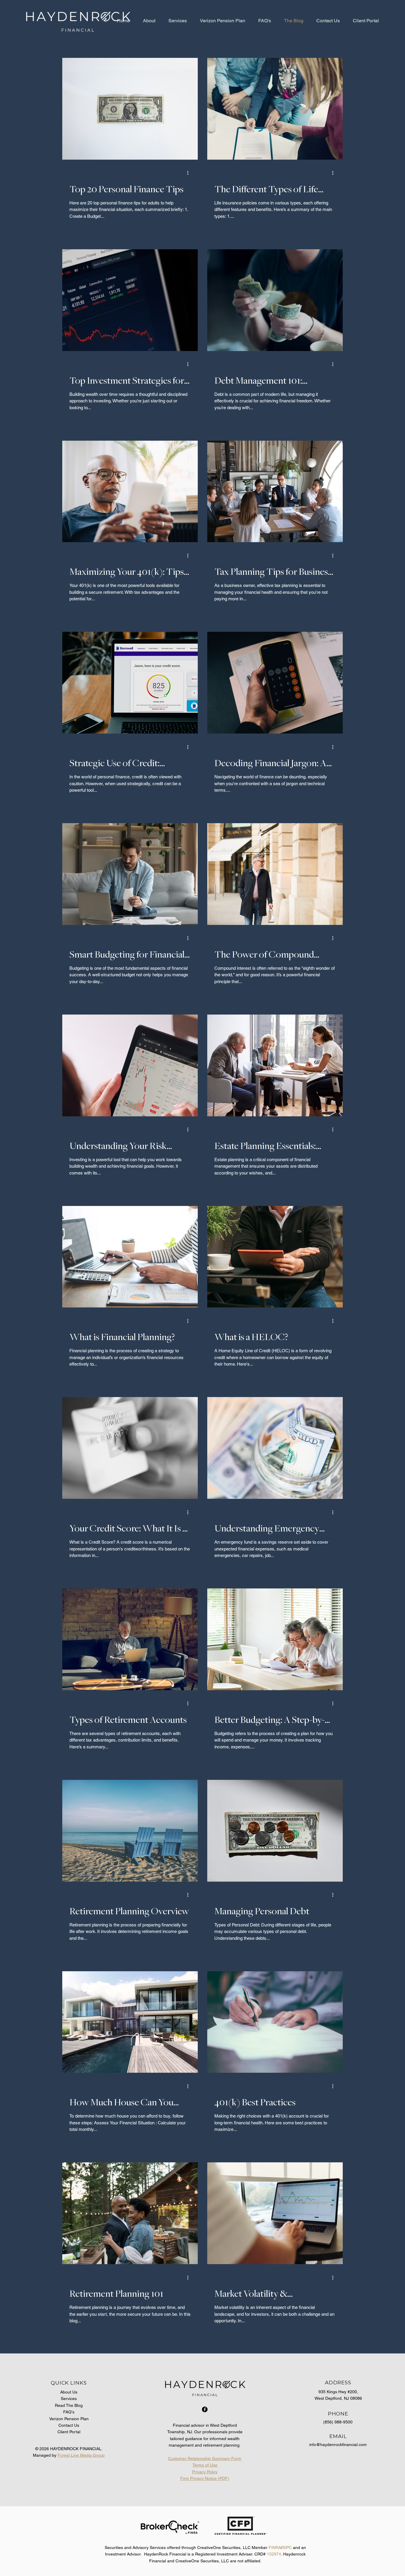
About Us (69, 2392)
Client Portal (69, 2432)
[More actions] (190, 173)
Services (69, 2399)
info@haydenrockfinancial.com (338, 2445)
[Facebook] (205, 2409)
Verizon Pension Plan (69, 2419)
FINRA (275, 2548)
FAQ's (69, 2412)
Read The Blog (69, 2405)
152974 (274, 2554)
